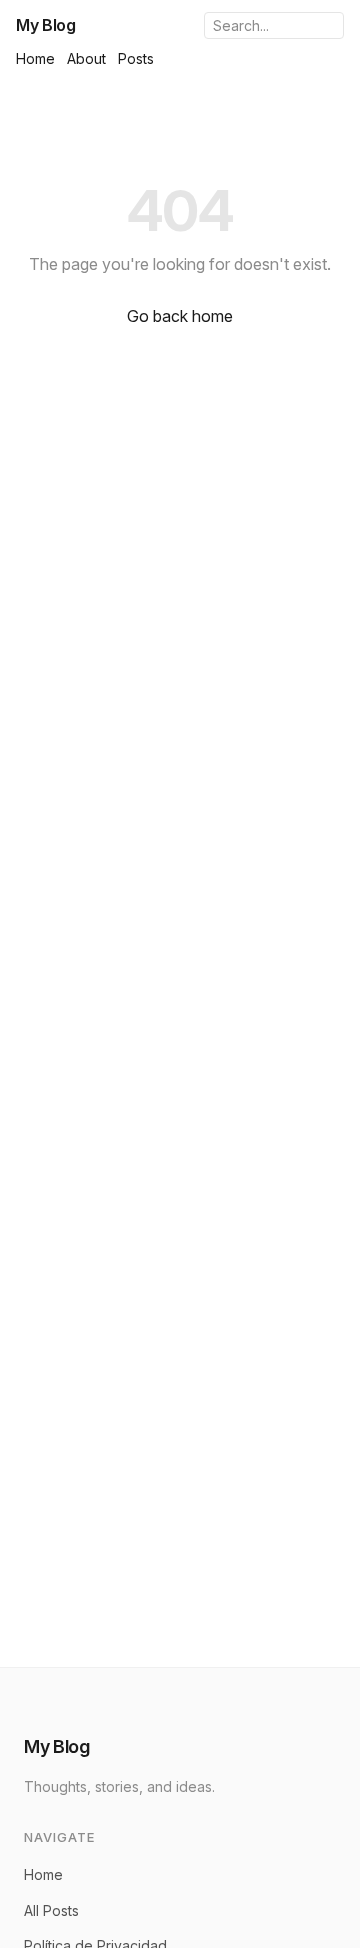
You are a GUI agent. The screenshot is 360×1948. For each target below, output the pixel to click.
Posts (136, 58)
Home (35, 58)
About (86, 58)
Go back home (180, 316)
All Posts (51, 1910)
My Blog (46, 25)
